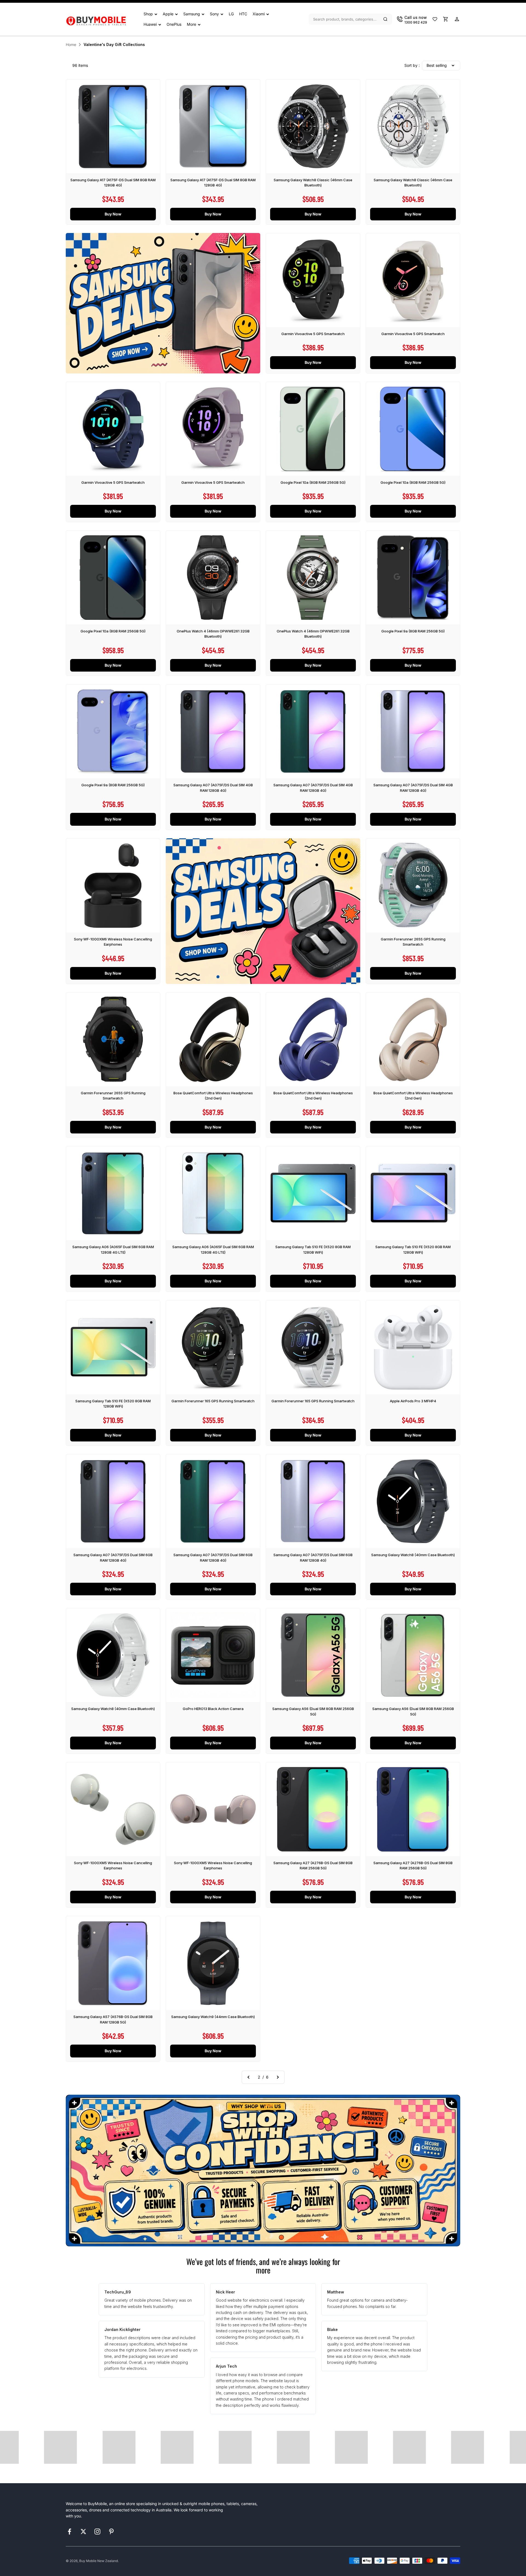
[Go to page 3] (278, 2077)
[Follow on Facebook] (69, 2532)
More (191, 24)
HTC (243, 14)
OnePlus (174, 24)
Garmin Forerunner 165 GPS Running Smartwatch (213, 1401)
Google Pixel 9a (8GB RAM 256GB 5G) (413, 631)
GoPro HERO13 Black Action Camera (213, 1709)
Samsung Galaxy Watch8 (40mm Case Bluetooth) (413, 1555)
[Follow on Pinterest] (111, 2532)
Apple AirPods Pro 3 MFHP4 (413, 1401)
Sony (214, 14)
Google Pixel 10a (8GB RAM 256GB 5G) (313, 482)
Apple (168, 14)
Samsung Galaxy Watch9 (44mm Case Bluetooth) (213, 2017)
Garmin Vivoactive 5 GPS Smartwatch (313, 334)
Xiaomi (259, 14)
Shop (148, 14)
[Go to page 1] (249, 2077)
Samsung (192, 14)
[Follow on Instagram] (97, 2532)
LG (231, 14)
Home (71, 44)
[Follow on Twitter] (83, 2532)
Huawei (150, 24)
